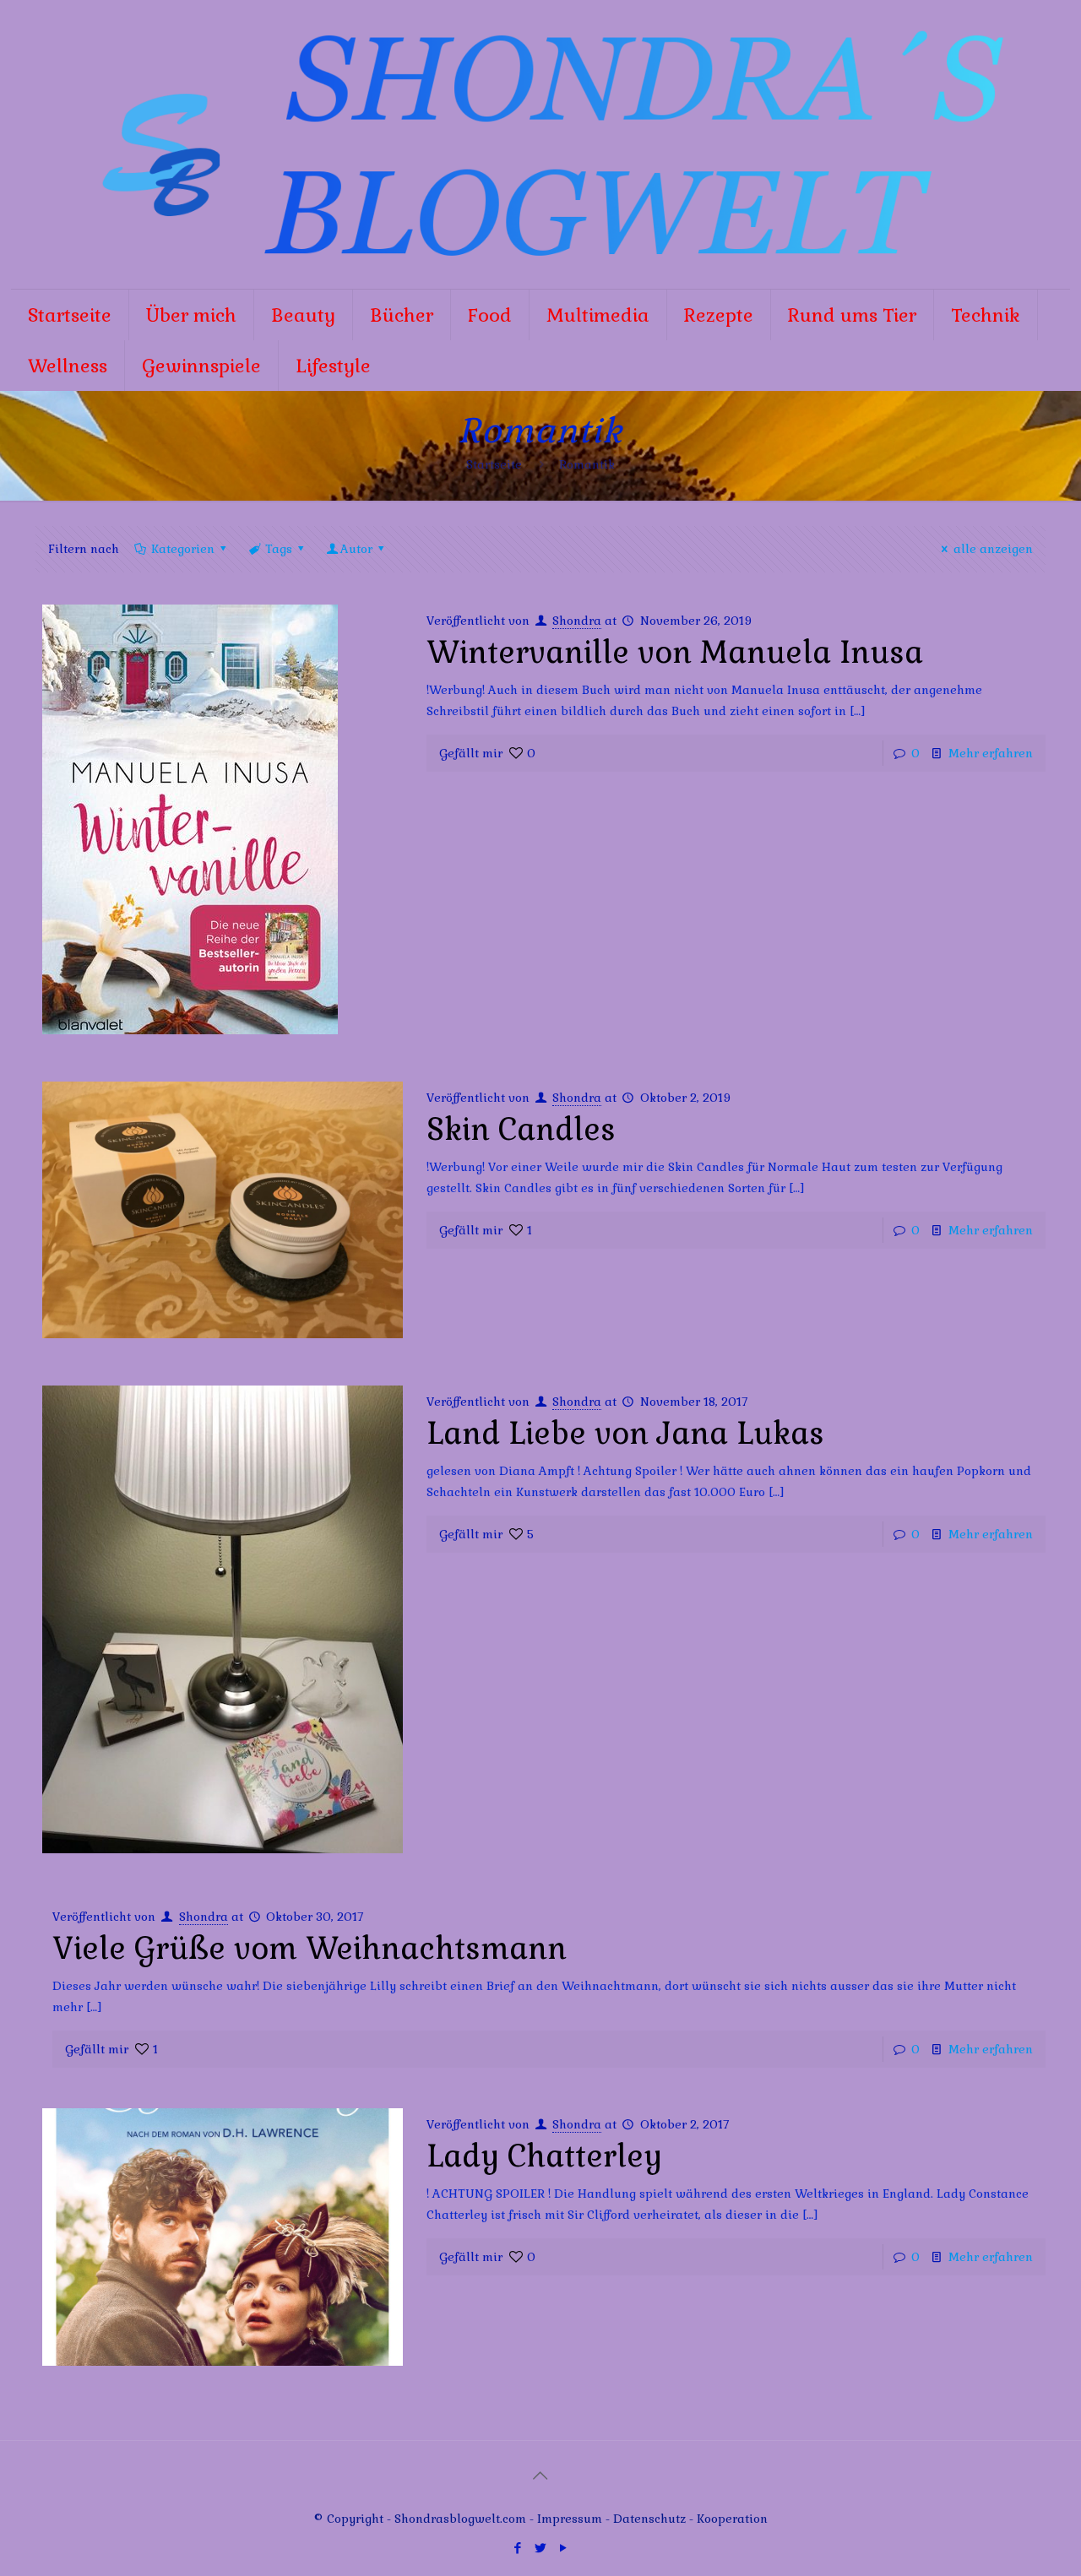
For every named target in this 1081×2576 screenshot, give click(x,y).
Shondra (577, 621)
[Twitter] (540, 2548)
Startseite (494, 464)
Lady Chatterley (544, 2156)
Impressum (570, 2519)
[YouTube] (563, 2548)
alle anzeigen (993, 549)
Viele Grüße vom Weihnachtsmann (310, 1949)
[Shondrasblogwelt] (540, 144)
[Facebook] (517, 2548)
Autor (356, 549)
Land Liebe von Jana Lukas (625, 1434)
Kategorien (183, 549)
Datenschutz (651, 2519)
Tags (279, 549)
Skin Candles (521, 1130)
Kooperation (732, 2519)
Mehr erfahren (991, 753)
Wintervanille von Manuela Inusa (675, 653)
